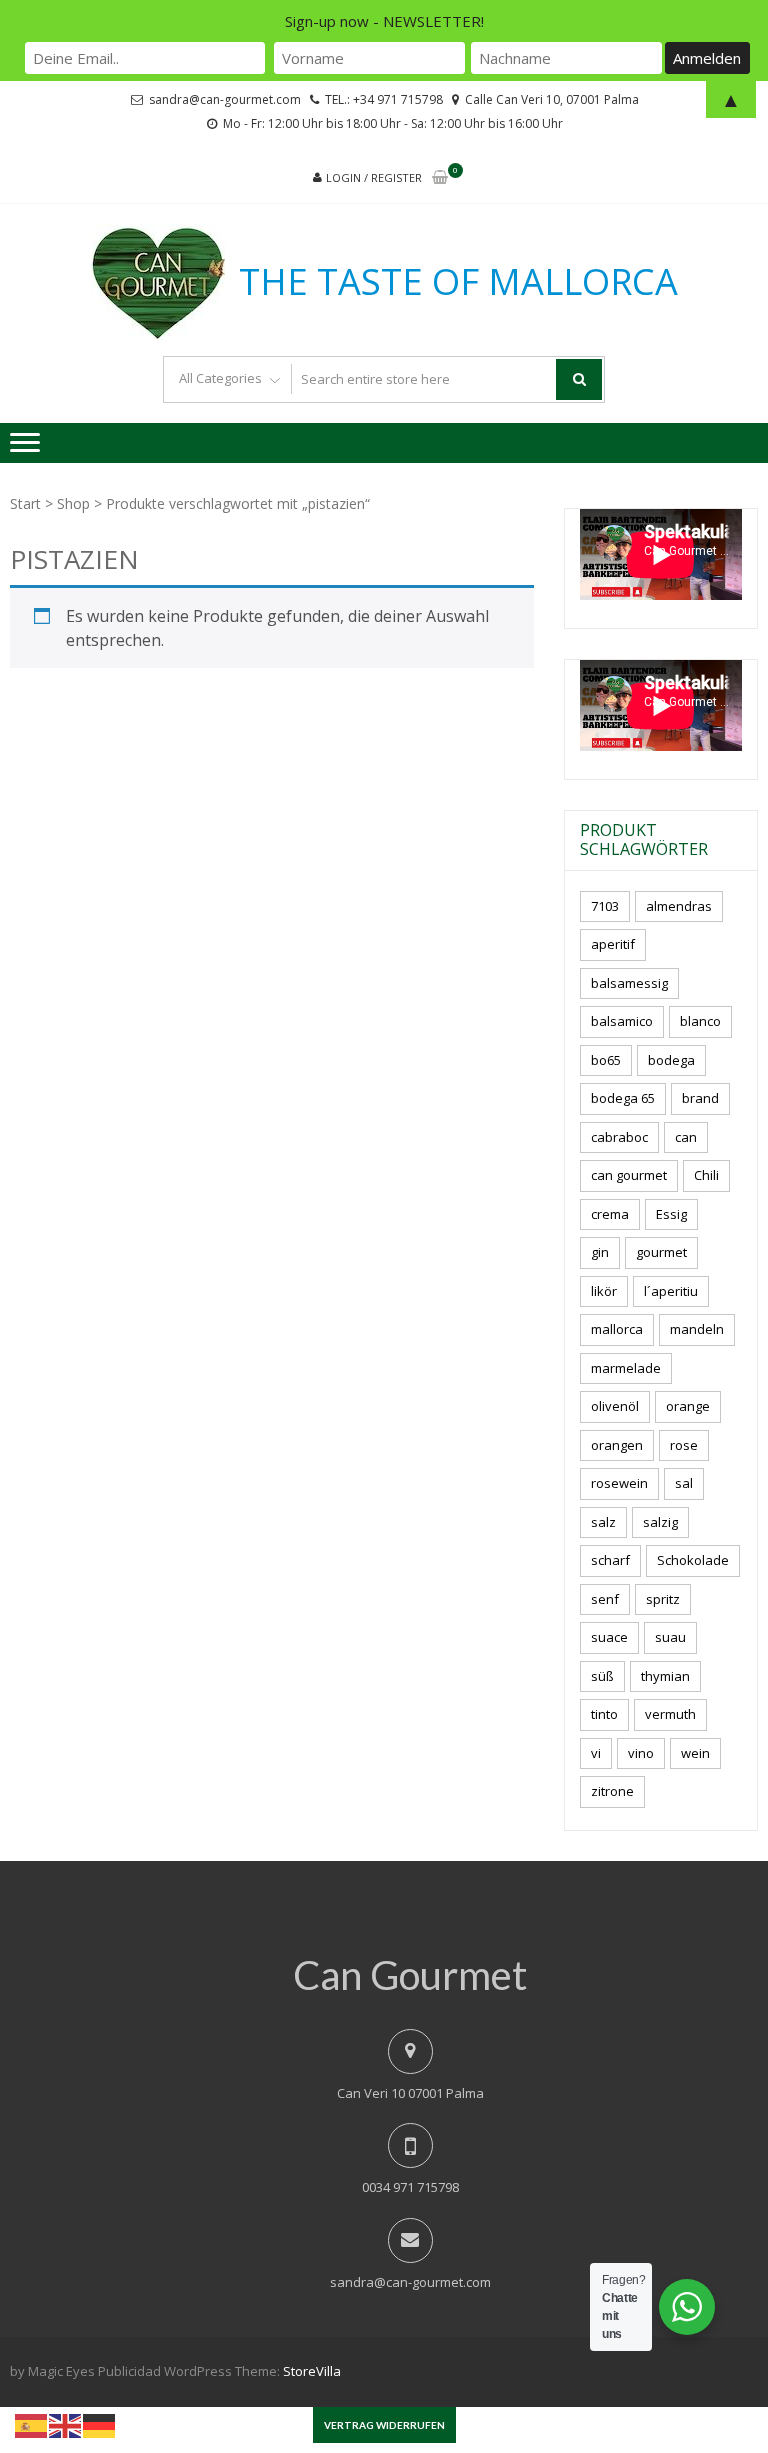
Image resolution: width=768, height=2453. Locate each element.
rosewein (619, 1483)
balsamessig (629, 983)
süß (602, 1676)
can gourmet (629, 1175)
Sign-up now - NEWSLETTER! (384, 21)
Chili (706, 1175)
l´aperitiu (671, 1291)
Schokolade (693, 1560)
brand (700, 1098)
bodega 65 (623, 1098)
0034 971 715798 (410, 2187)
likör (604, 1291)
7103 (605, 906)
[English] (66, 2424)
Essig (671, 1214)
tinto (604, 1714)
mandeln (697, 1329)
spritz (663, 1599)
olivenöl (615, 1406)
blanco (700, 1021)
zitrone (612, 1791)
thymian (665, 1676)
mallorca (617, 1329)
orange (688, 1406)
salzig (660, 1522)
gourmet (661, 1252)
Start (25, 503)
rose (684, 1445)
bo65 (606, 1060)
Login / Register (374, 177)
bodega (671, 1060)
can (686, 1137)
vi (596, 1753)
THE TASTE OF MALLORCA (458, 282)
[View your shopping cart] (440, 178)
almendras (679, 906)
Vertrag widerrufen (384, 2425)
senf (605, 1599)
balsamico (622, 1021)
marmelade (626, 1368)
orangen (617, 1445)
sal (684, 1483)
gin (600, 1252)
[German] (100, 2424)
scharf (610, 1560)
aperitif (613, 944)
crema (610, 1214)
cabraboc (619, 1137)
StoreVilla (312, 2371)
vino (641, 1753)
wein (695, 1753)
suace (609, 1637)
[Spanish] (32, 2424)
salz (603, 1522)
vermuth (670, 1714)
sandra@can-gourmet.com (410, 2282)
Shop (73, 503)
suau (670, 1637)
